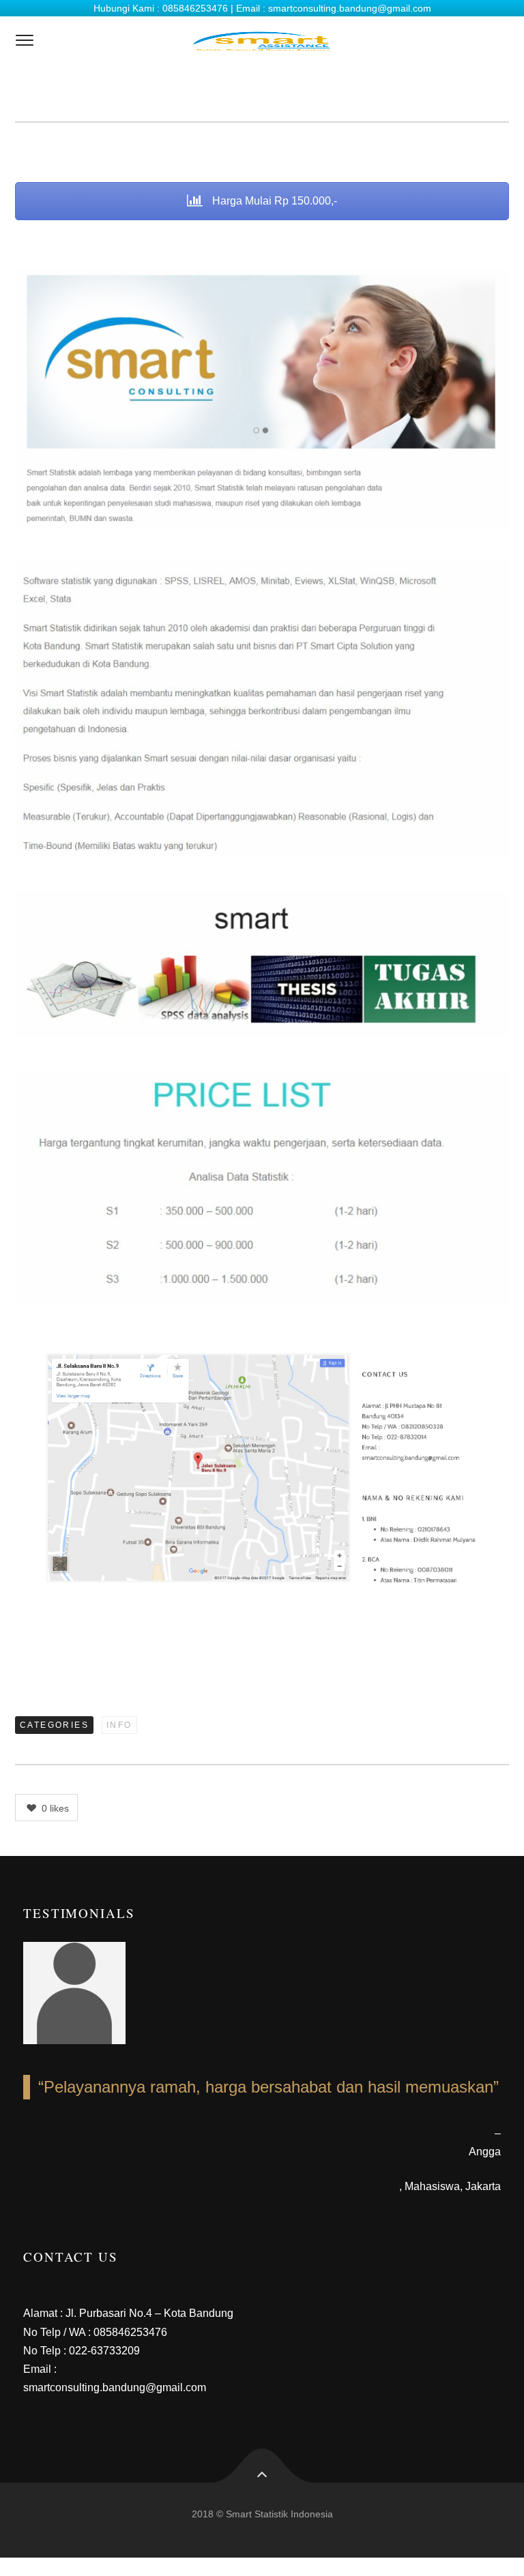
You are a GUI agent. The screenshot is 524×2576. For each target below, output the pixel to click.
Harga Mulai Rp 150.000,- (273, 201)
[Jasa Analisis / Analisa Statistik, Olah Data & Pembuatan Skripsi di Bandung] (262, 41)
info (119, 1725)
